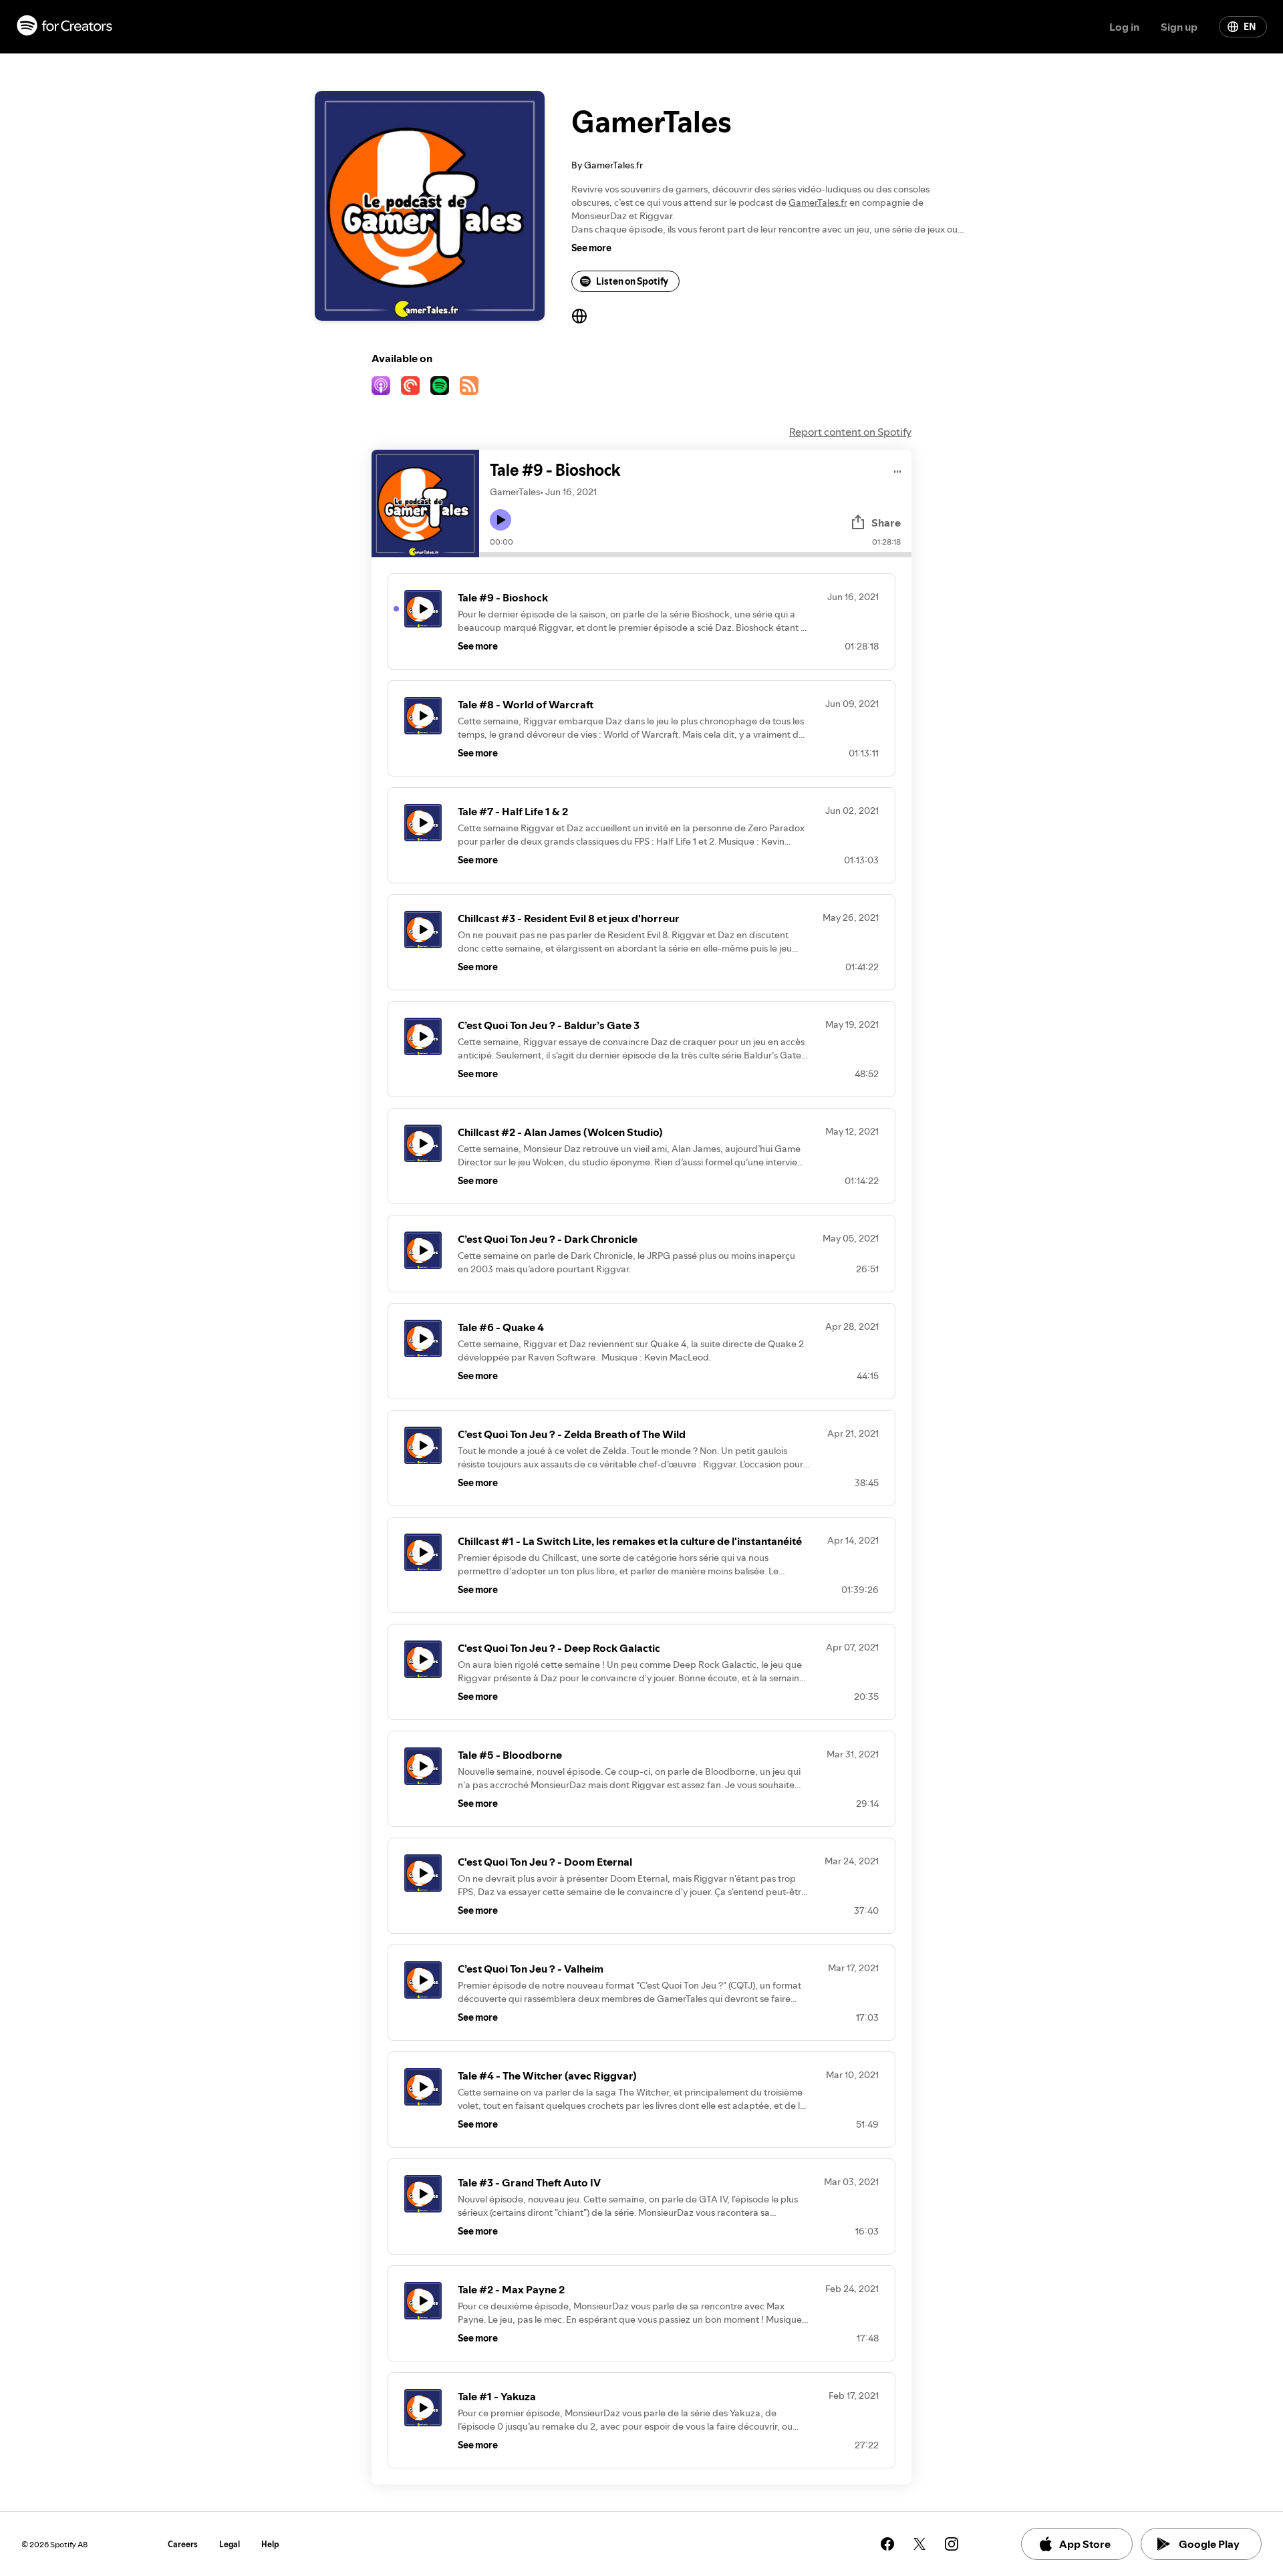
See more (591, 248)
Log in (1124, 27)
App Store (1085, 2544)
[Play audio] (898, 469)
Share (886, 523)
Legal (230, 2544)
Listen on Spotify (632, 281)
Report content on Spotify (850, 432)
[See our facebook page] (887, 2544)
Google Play (1209, 2544)
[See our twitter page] (919, 2544)
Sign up (1179, 27)
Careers (183, 2544)
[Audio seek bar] (695, 555)
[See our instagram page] (952, 2544)
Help (270, 2544)
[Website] (579, 316)
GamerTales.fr (818, 202)
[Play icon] (501, 520)
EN (1250, 27)
